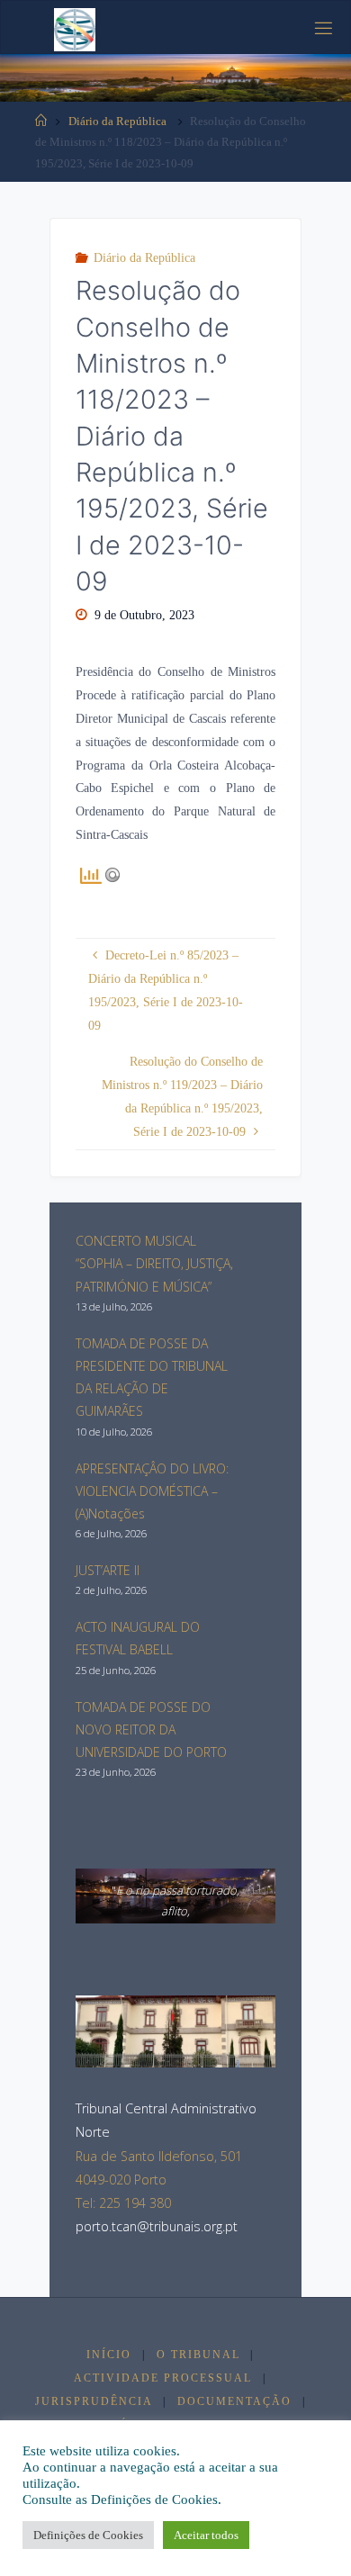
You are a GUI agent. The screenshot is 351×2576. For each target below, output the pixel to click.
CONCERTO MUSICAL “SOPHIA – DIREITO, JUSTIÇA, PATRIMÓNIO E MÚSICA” (154, 1263)
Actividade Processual (163, 2378)
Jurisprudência (94, 2401)
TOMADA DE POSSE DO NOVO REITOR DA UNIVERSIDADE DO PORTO (151, 1729)
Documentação (234, 2401)
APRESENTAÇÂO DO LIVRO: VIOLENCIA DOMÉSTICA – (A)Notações (152, 1491)
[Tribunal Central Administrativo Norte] (75, 28)
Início (109, 2355)
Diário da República (117, 121)
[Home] (41, 121)
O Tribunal (198, 2355)
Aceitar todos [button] (206, 2535)
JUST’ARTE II (108, 1570)
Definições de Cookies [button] (88, 2535)
